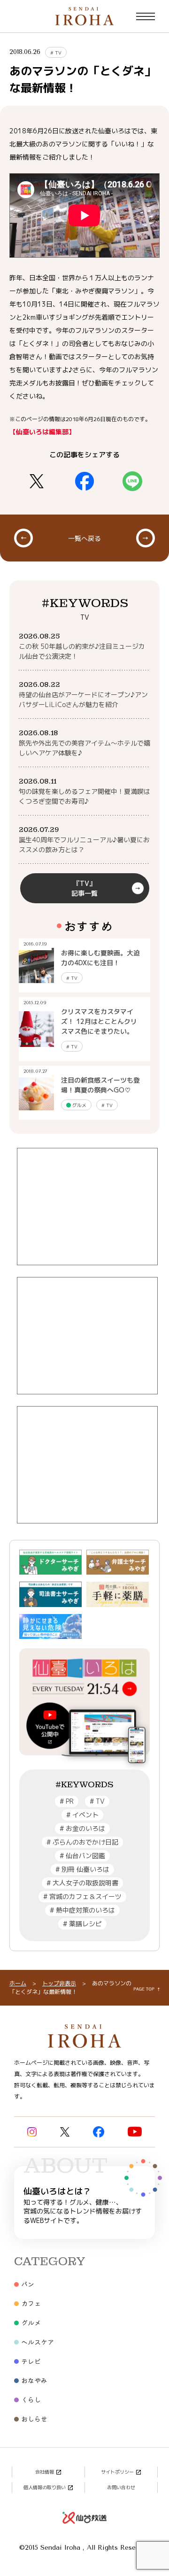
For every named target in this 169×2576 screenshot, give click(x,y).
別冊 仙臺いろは (82, 1869)
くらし (31, 2399)
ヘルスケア (38, 2342)
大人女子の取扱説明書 (82, 1883)
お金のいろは (82, 1828)
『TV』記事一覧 (84, 888)
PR (67, 1801)
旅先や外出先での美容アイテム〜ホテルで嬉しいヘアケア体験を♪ (84, 748)
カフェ (31, 2303)
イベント (82, 1815)
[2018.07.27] (36, 1093)
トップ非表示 (59, 1983)
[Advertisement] (87, 1207)
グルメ (79, 1105)
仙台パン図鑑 (82, 1856)
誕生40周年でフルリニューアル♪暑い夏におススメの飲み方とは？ (84, 845)
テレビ (31, 2361)
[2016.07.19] (36, 965)
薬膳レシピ (82, 1924)
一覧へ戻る (84, 538)
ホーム (18, 1983)
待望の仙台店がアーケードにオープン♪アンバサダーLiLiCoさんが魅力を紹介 (83, 700)
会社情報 (45, 2472)
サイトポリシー (117, 2472)
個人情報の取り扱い (45, 2487)
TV (56, 53)
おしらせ (34, 2419)
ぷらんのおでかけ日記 (82, 1842)
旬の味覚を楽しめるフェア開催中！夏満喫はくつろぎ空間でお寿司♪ (84, 796)
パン (28, 2284)
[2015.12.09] (36, 1029)
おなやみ (34, 2380)
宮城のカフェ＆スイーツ (82, 1896)
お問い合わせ (121, 2487)
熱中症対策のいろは (82, 1910)
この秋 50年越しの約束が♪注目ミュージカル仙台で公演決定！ (82, 651)
